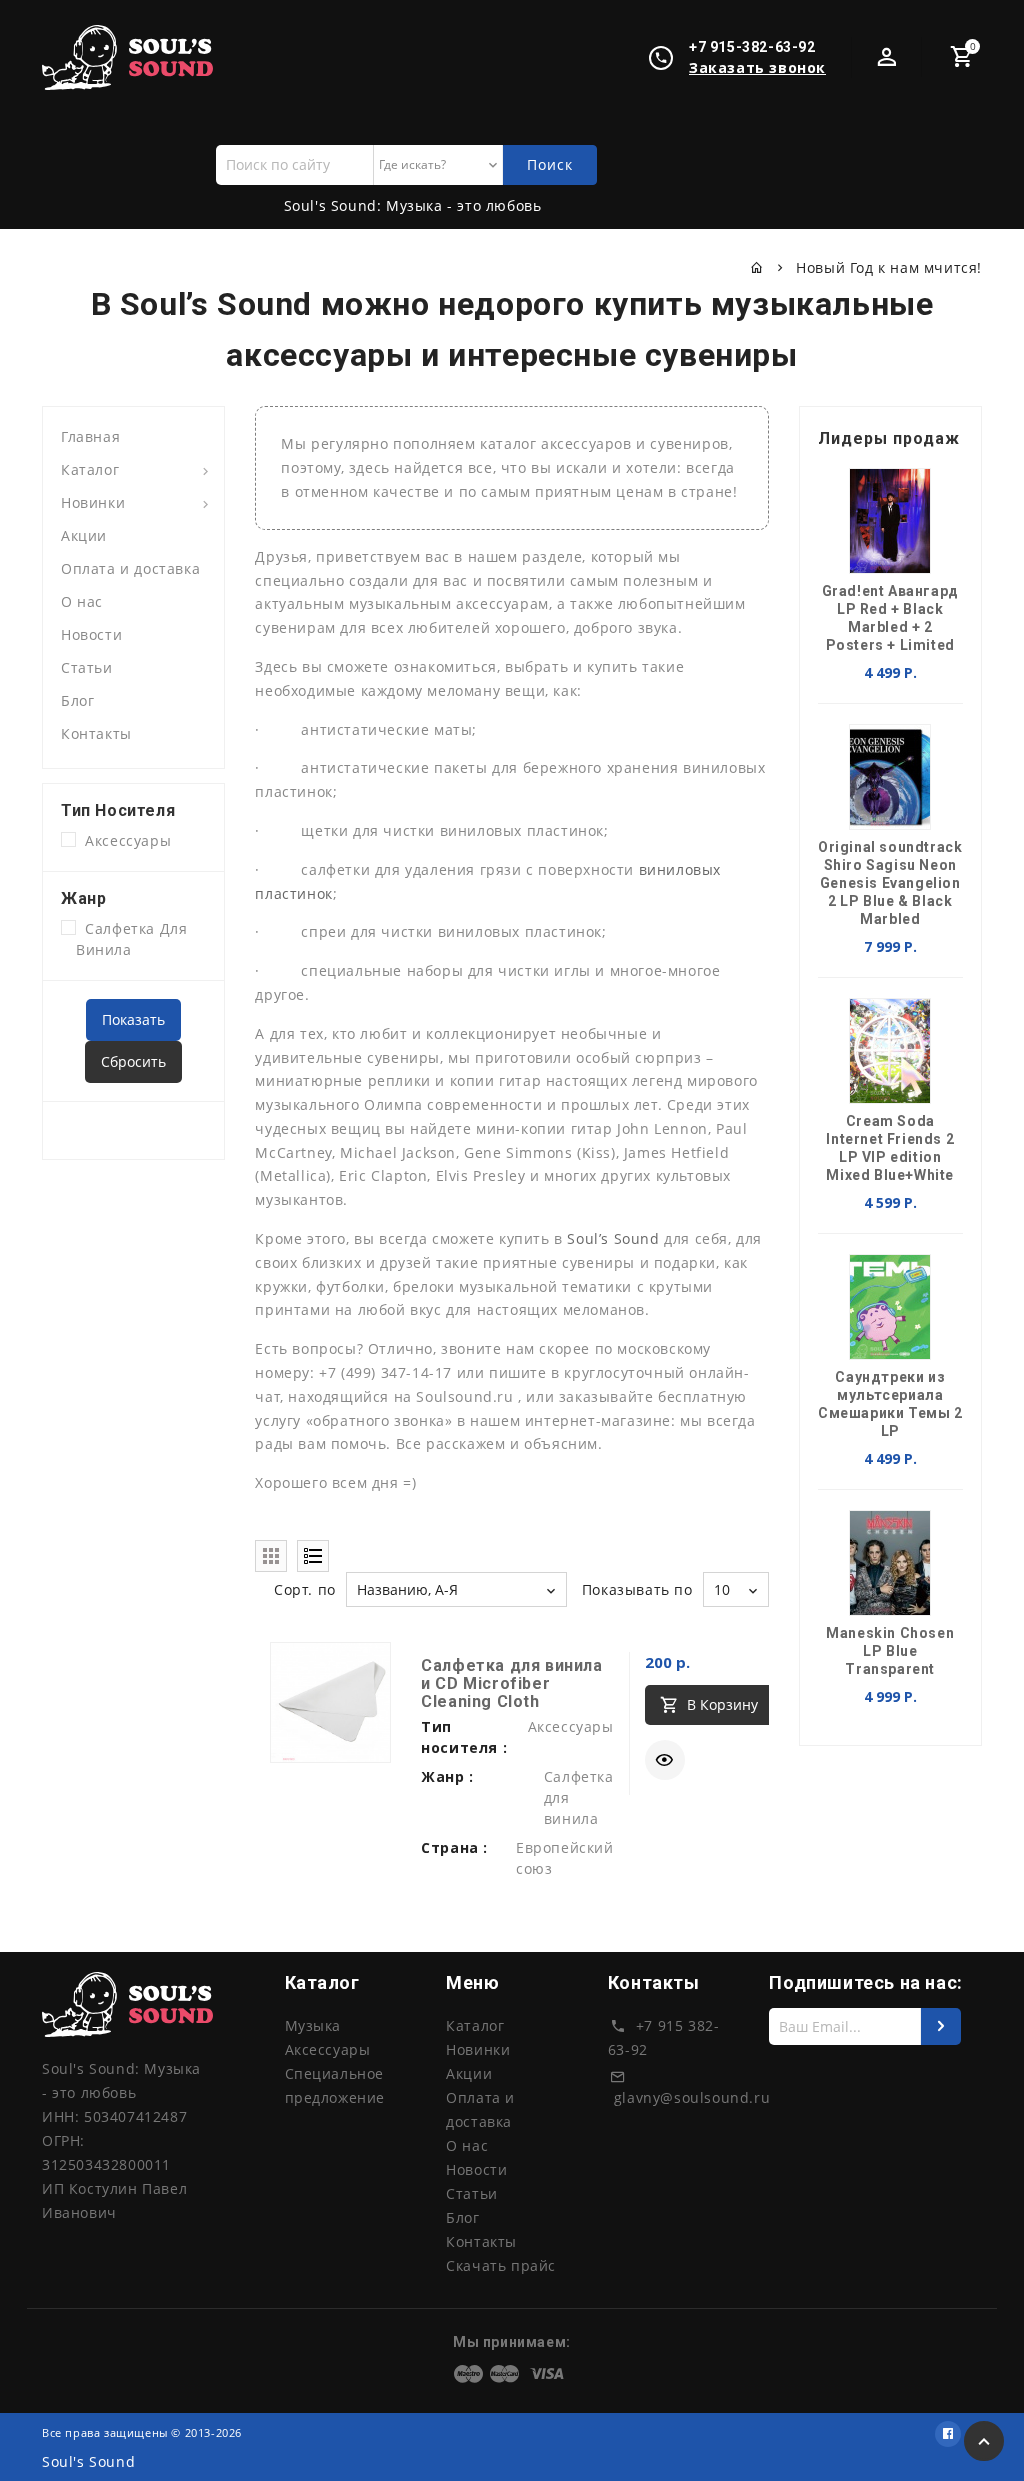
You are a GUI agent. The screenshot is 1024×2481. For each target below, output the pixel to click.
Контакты (96, 733)
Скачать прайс (501, 2265)
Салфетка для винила (131, 939)
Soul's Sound (88, 2461)
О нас (82, 601)
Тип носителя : (464, 1737)
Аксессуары (123, 840)
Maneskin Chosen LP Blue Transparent (890, 1651)
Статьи (87, 667)
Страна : (454, 1847)
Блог (77, 700)
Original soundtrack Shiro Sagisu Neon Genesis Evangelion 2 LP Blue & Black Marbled (890, 883)
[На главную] (757, 267)
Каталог (90, 469)
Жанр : (447, 1776)
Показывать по (637, 1589)
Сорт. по (305, 1589)
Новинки (93, 502)
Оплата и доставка (130, 568)
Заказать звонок (757, 67)
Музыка (313, 2025)
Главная (90, 436)
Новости (91, 634)
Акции (84, 535)
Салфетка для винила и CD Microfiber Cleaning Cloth (511, 1683)
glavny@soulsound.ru (692, 2097)
